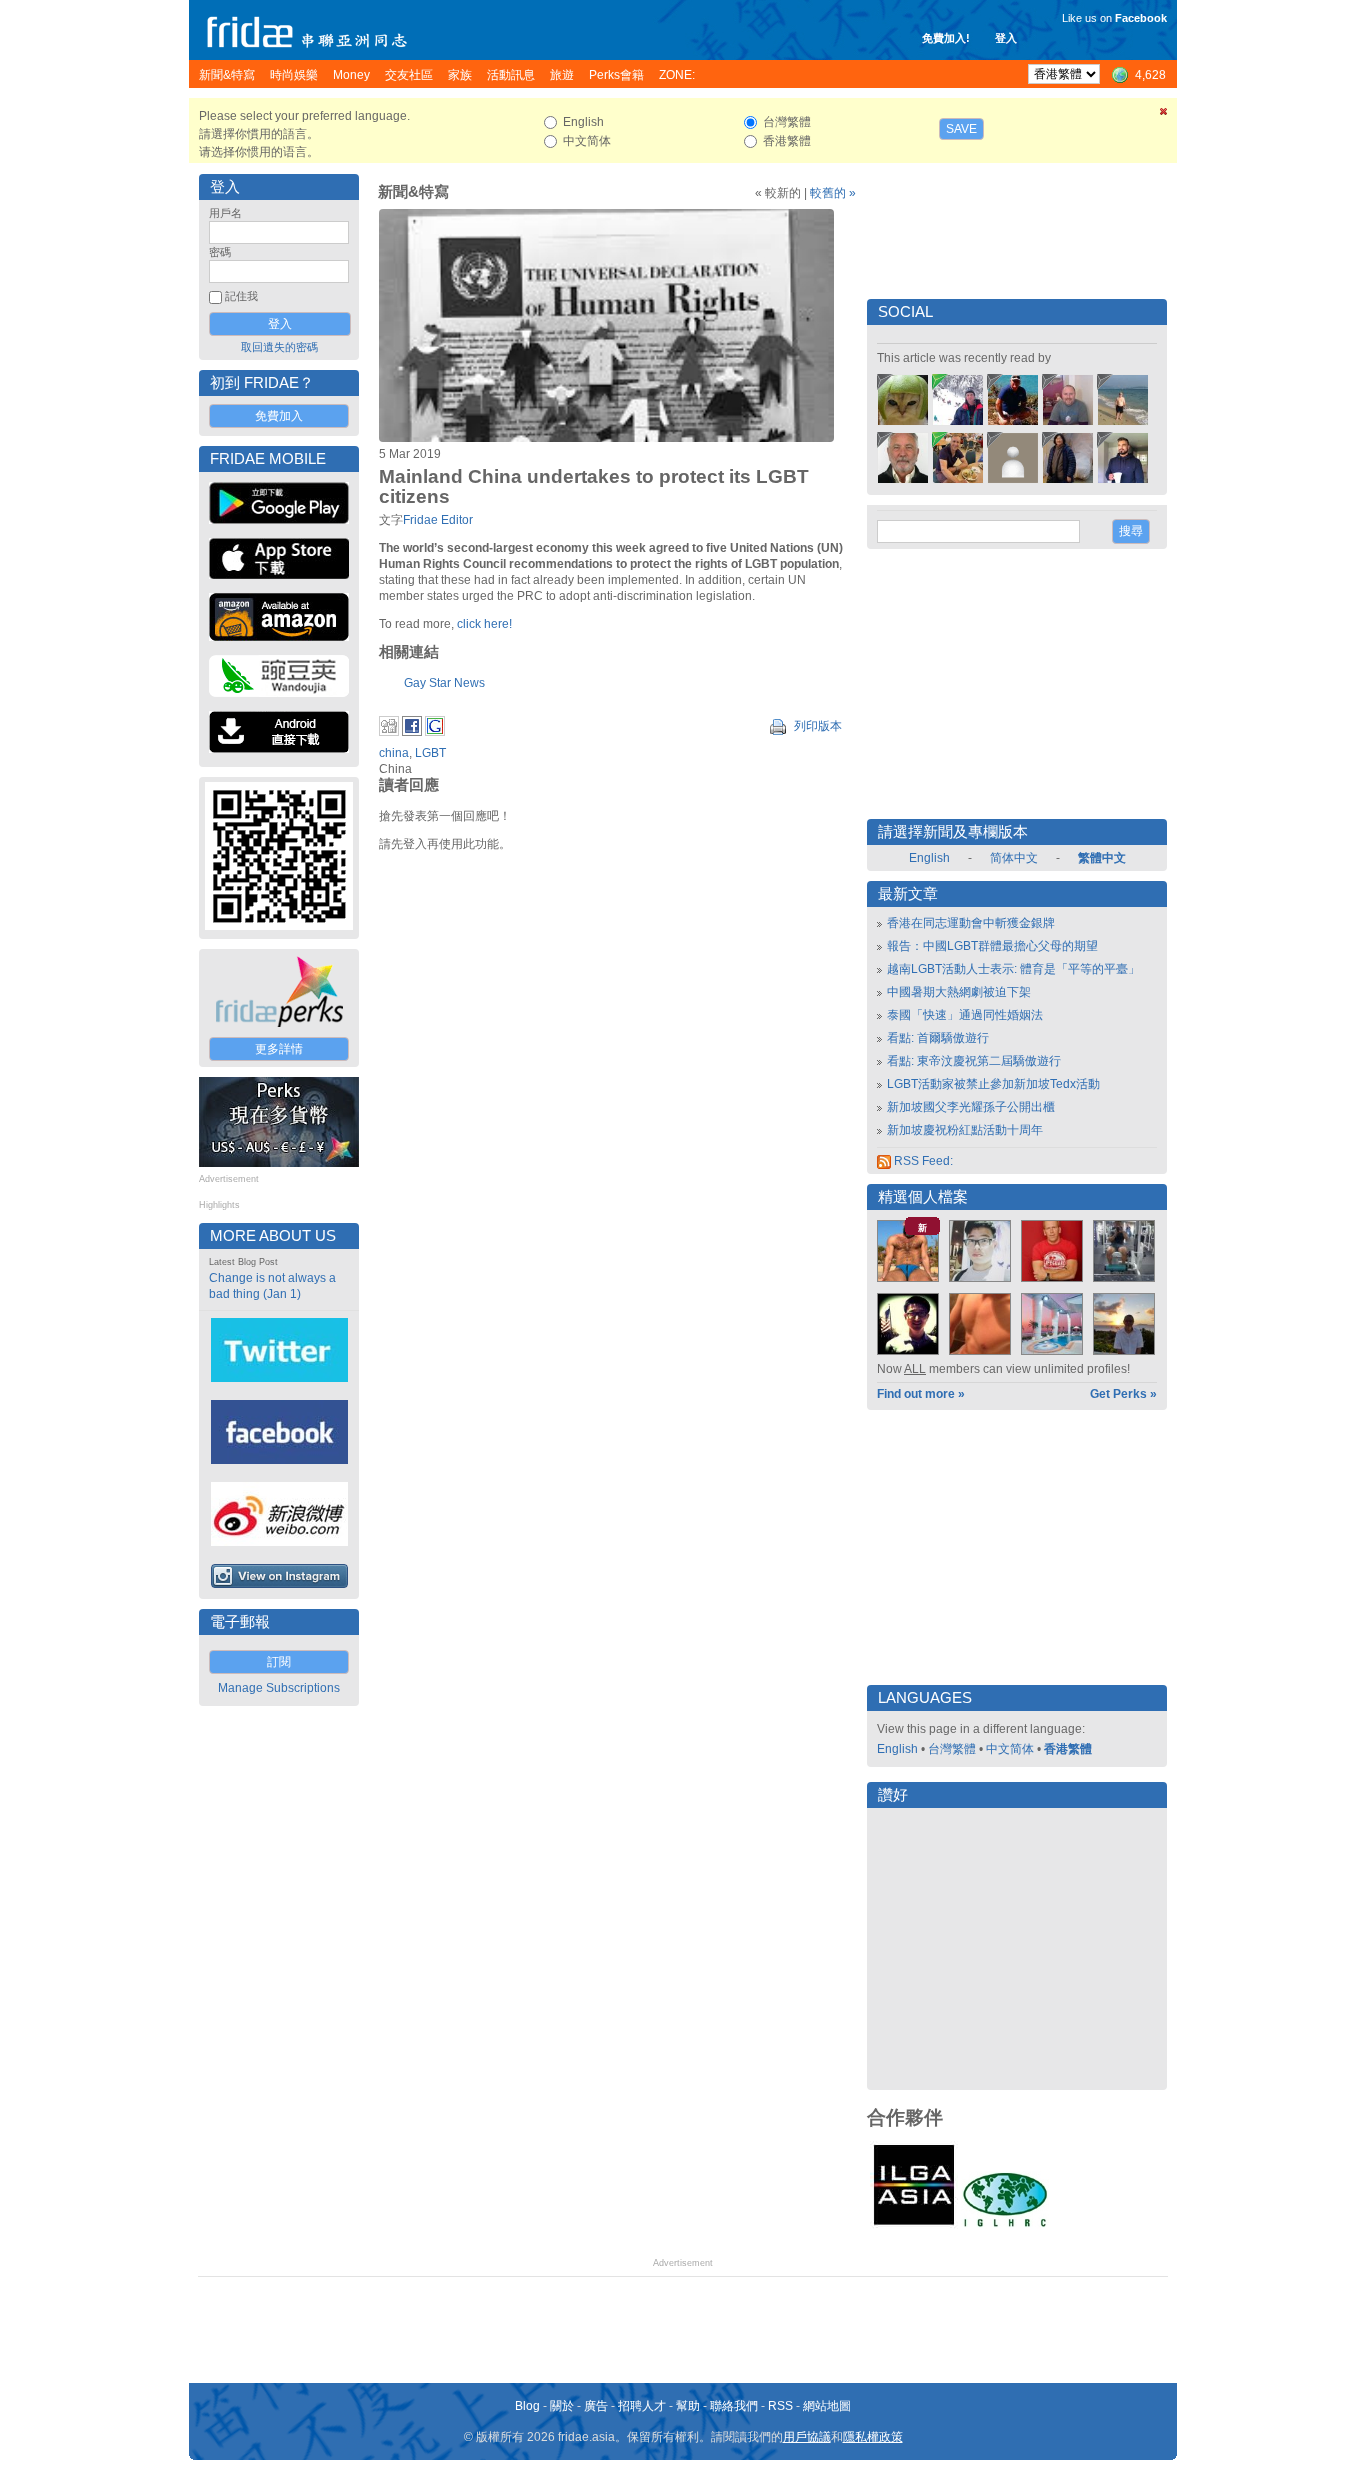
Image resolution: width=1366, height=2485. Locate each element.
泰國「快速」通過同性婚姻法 (965, 1015)
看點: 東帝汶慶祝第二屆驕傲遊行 (974, 1061)
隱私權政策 (873, 2437)
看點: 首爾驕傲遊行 (938, 1038)
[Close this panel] (1164, 115)
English (929, 858)
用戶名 (225, 213)
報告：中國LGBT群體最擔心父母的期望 (992, 946)
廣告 (596, 2406)
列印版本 (816, 726)
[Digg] (389, 732)
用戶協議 (807, 2437)
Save (961, 129)
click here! (486, 624)
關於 (562, 2406)
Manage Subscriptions (279, 1688)
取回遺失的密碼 (279, 347)
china (394, 753)
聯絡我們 (734, 2406)
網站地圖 (827, 2406)
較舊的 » (833, 193)
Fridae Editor (438, 520)
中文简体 (1010, 1749)
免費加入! (946, 38)
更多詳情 (279, 1049)
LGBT (430, 753)
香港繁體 (1068, 1749)
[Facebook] (412, 732)
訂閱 (279, 1662)
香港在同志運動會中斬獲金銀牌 (971, 923)
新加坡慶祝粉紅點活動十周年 (965, 1130)
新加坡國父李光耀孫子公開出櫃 (971, 1107)
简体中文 (1014, 858)
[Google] (435, 732)
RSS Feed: (922, 1161)
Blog (527, 2406)
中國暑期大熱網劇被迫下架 (959, 992)
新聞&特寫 (413, 192)
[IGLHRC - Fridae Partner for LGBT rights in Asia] (1005, 2225)
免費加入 (279, 416)
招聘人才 (642, 2406)
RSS (780, 2406)
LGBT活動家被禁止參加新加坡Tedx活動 (993, 1084)
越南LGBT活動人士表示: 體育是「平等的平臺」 (1013, 969)
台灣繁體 (952, 1749)
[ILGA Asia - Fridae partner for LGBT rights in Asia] (914, 2225)
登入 (1006, 38)
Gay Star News (444, 683)
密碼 (220, 252)
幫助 (688, 2406)
